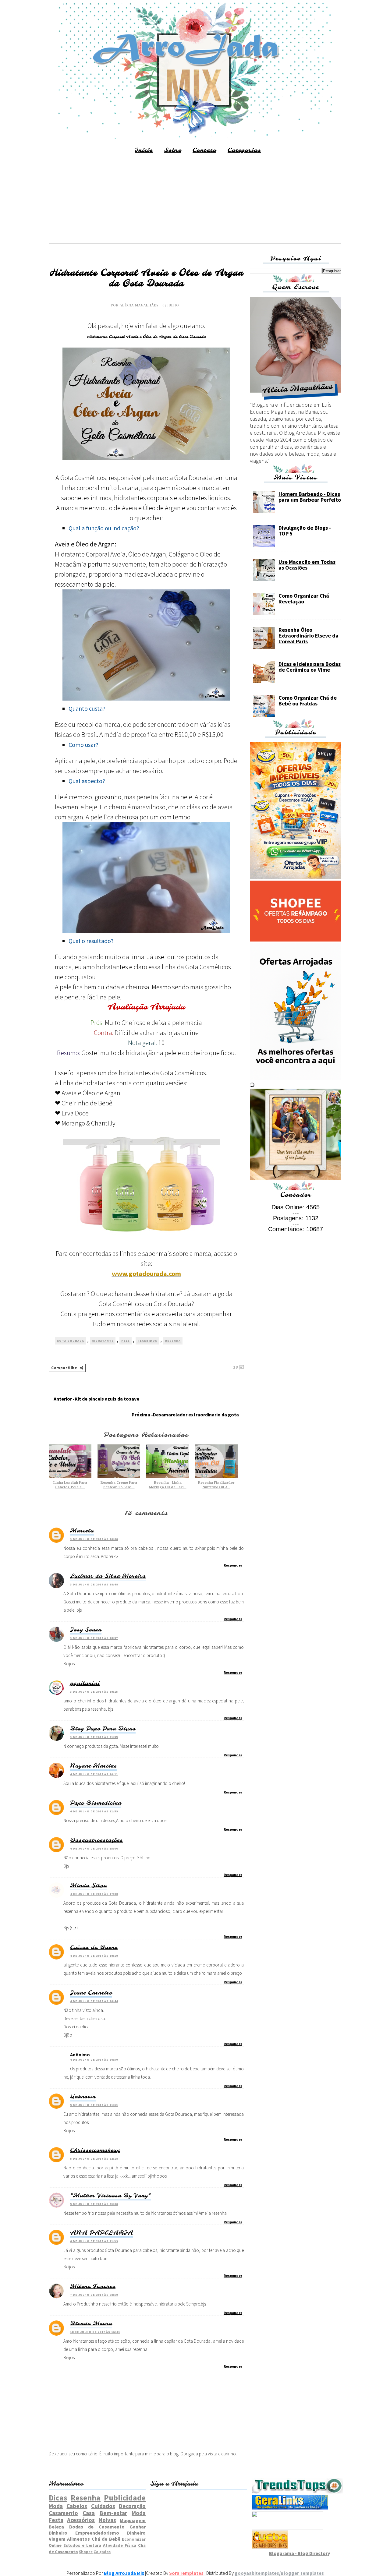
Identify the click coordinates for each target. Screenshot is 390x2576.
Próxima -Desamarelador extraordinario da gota (185, 1415)
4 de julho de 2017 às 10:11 (94, 1774)
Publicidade (125, 2498)
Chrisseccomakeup (95, 2150)
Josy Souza (86, 1630)
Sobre (173, 150)
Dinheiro (136, 2533)
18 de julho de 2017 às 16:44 (95, 2332)
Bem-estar (113, 2513)
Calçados (102, 2552)
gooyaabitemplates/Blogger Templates (279, 2573)
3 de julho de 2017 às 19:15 (94, 1692)
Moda (56, 2506)
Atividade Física (120, 2545)
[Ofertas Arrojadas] (296, 1078)
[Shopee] (296, 940)
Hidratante (103, 1341)
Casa (89, 2513)
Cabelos (77, 2506)
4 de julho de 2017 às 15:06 (94, 1848)
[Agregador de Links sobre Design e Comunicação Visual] (287, 2528)
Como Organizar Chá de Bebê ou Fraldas (308, 701)
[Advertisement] (195, 201)
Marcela (82, 1531)
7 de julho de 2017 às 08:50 (94, 2295)
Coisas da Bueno (94, 1948)
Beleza (56, 2527)
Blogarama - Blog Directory (300, 2553)
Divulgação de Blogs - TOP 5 (305, 531)
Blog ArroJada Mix (124, 2573)
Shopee (86, 2552)
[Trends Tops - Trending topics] (297, 2492)
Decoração (132, 2506)
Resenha (173, 1341)
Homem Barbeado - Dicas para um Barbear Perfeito (310, 497)
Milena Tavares (93, 2287)
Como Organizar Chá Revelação (304, 599)
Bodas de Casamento (97, 2527)
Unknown (83, 2097)
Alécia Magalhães (140, 305)
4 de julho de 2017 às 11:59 (94, 1811)
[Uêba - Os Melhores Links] (270, 2547)
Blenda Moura (91, 2324)
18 (236, 1367)
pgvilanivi (85, 1684)
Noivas (107, 2520)
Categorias (244, 150)
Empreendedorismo (97, 2533)
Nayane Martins (94, 1766)
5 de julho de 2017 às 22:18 (94, 2159)
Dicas (58, 2498)
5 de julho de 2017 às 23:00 (94, 2204)
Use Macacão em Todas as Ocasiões (307, 565)
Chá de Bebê (106, 2539)
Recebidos (147, 1341)
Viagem (57, 2539)
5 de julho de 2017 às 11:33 (94, 2105)
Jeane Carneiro (91, 1993)
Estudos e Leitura (82, 2545)
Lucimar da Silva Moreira (108, 1576)
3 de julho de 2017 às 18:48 (94, 1584)
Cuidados (103, 2506)
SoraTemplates (186, 2573)
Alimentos (78, 2539)
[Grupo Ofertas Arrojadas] (296, 877)
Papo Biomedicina (96, 1803)
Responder (233, 1565)
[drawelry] (296, 1178)
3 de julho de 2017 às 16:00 (94, 1539)
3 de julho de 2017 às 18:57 (94, 1638)
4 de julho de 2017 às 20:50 (94, 2060)
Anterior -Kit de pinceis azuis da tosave (96, 1399)
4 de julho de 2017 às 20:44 (94, 2001)
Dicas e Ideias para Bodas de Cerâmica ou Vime (310, 667)
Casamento (63, 2513)
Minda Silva (89, 1886)
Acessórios (81, 2520)
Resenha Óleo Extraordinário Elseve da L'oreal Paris (308, 636)
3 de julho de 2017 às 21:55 (94, 1737)
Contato (204, 150)
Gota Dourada (70, 1341)
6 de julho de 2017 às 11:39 (94, 2241)
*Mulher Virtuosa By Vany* (110, 2196)
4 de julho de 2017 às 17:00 (94, 1894)
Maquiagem (133, 2520)
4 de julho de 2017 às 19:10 (94, 1956)
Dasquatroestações (96, 1840)
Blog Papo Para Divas (103, 1729)
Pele (126, 1341)
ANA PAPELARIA (102, 2233)
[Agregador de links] (290, 2508)
